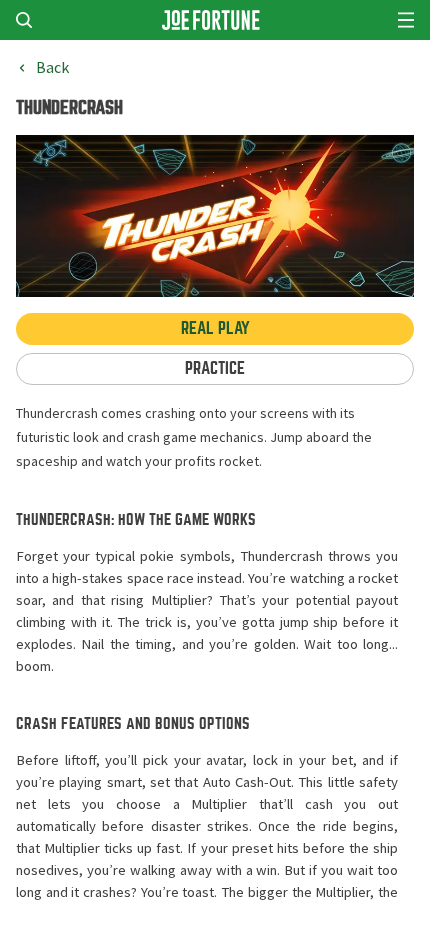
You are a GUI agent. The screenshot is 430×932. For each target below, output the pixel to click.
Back (52, 68)
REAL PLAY (215, 328)
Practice (215, 368)
